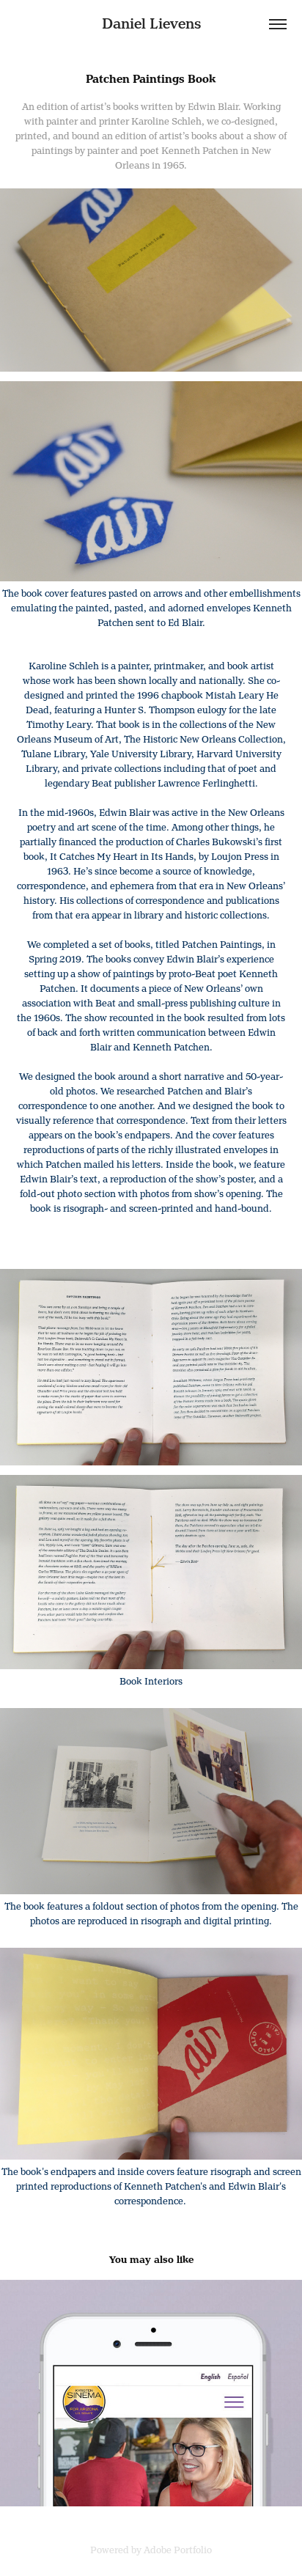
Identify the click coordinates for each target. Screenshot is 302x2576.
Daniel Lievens (151, 24)
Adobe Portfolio (178, 2550)
